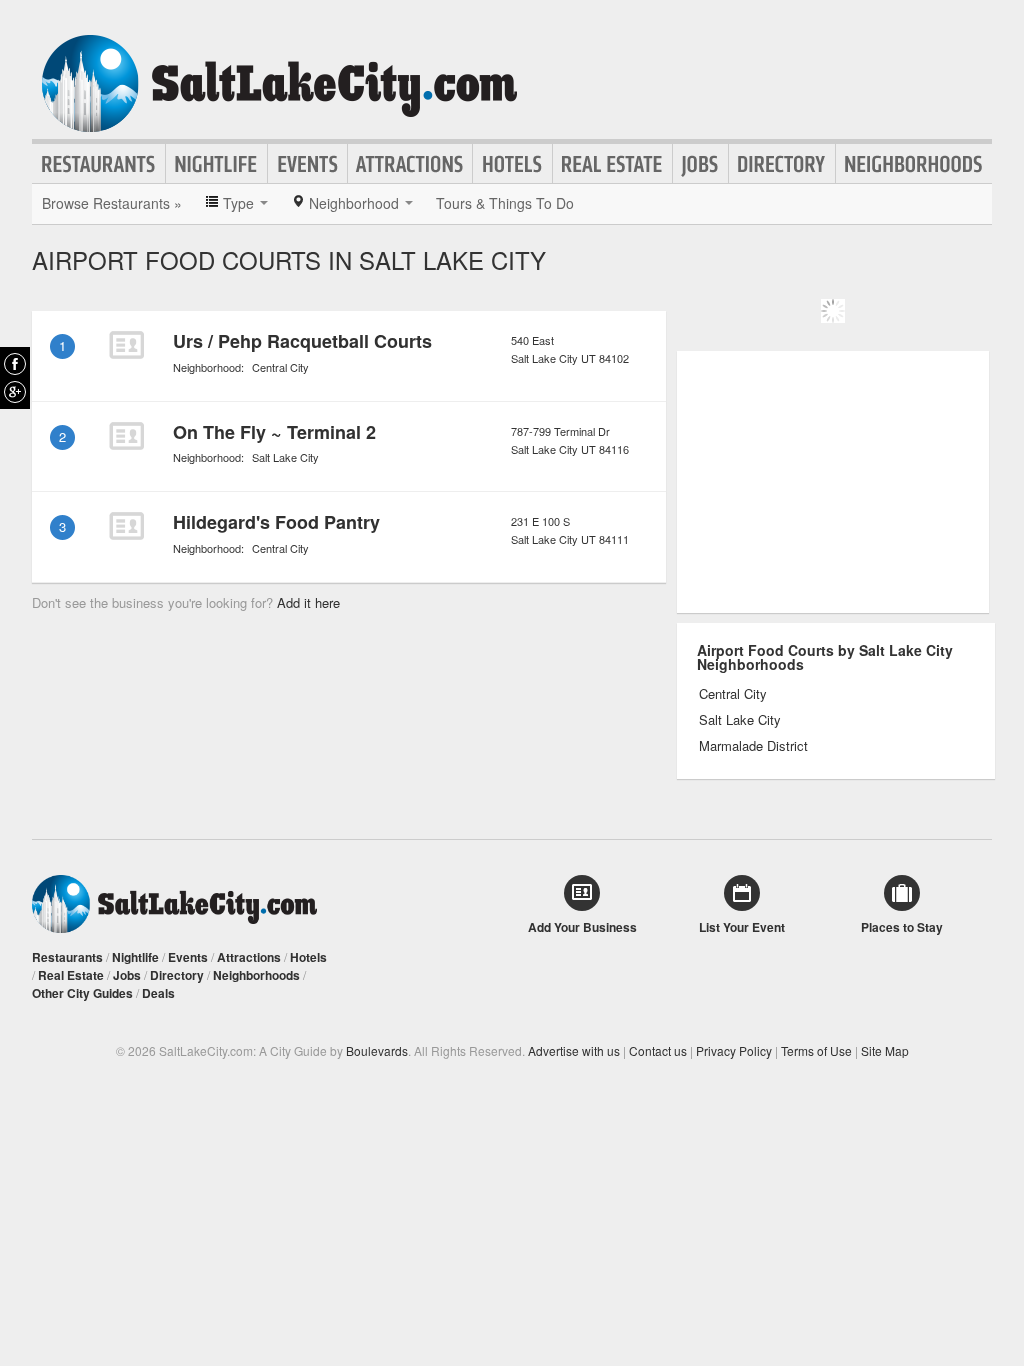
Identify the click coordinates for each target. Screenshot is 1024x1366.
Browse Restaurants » (112, 203)
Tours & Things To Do (505, 203)
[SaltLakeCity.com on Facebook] (15, 364)
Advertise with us (574, 1050)
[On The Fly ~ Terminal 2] (126, 436)
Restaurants (99, 164)
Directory (782, 164)
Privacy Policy (734, 1050)
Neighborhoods (914, 164)
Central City (280, 367)
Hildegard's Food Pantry (276, 522)
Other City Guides (82, 993)
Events (307, 164)
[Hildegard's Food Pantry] (126, 526)
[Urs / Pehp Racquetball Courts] (126, 345)
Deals (158, 993)
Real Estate (612, 164)
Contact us (658, 1050)
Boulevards (377, 1050)
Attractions (410, 164)
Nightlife (216, 164)
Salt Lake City (285, 457)
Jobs (700, 164)
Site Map (885, 1050)
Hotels (512, 164)
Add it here (308, 602)
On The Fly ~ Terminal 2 (274, 432)
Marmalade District (753, 746)
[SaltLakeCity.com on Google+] (15, 392)
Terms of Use (816, 1050)
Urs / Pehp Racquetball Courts (302, 341)
